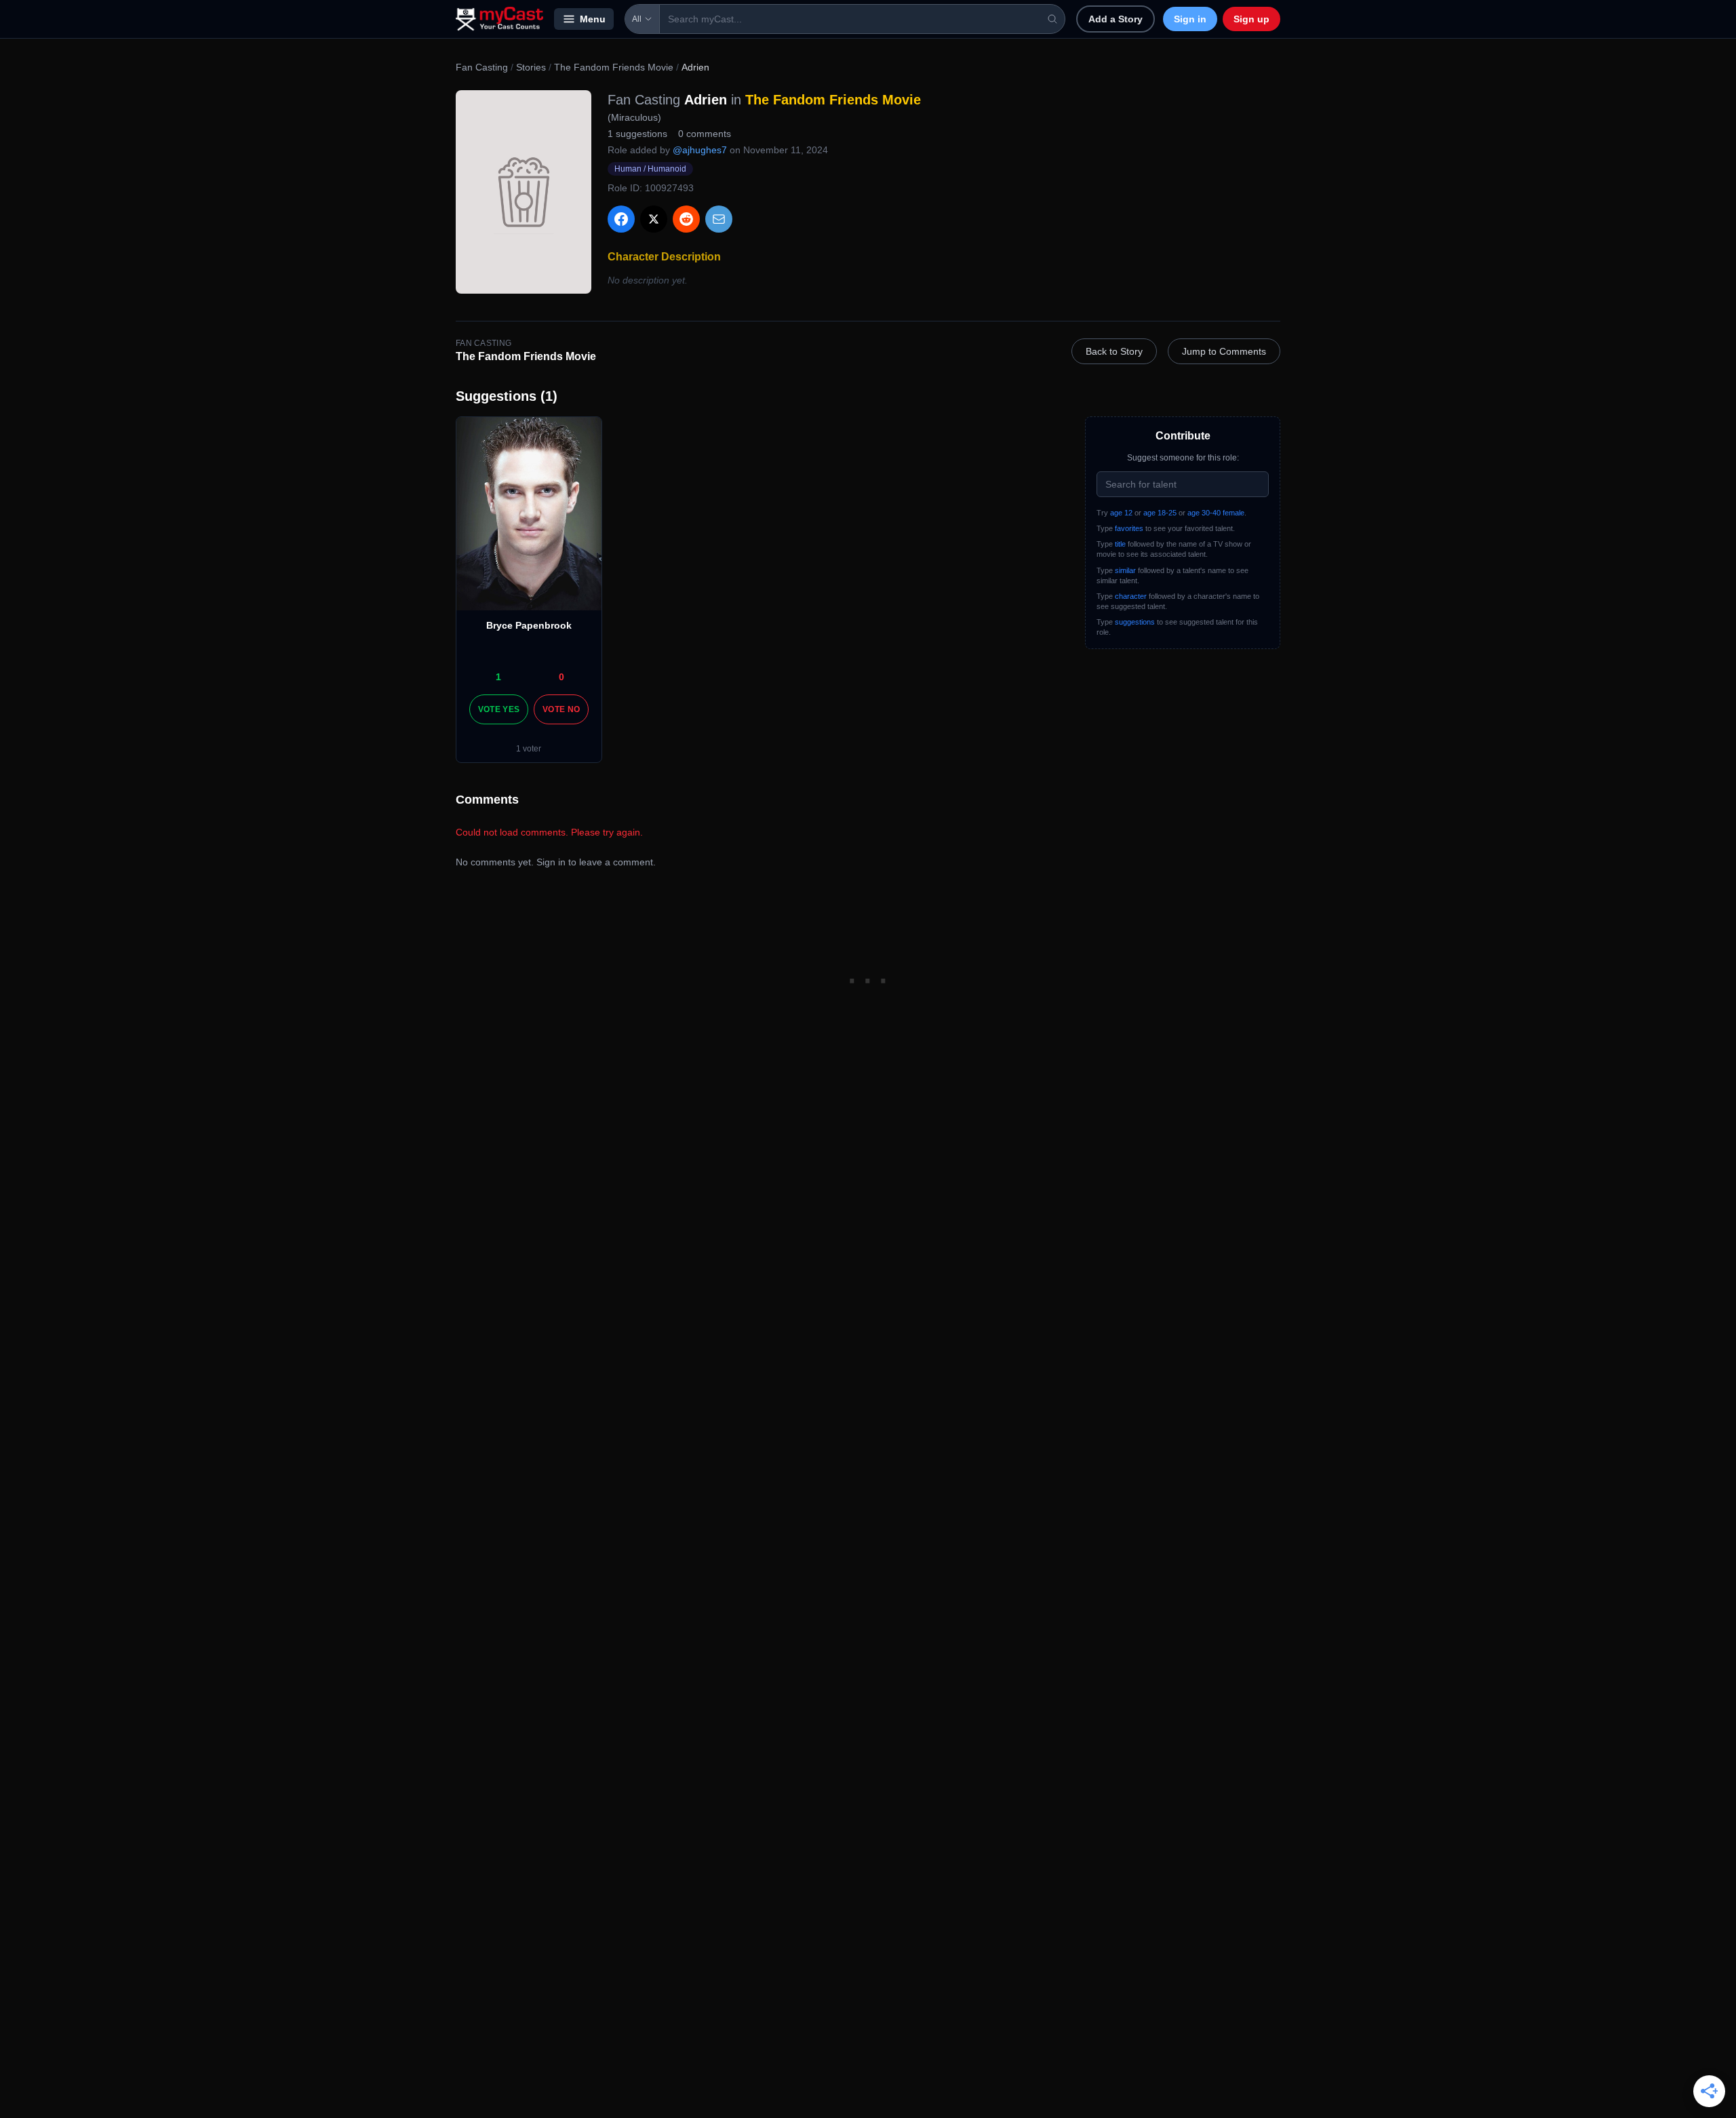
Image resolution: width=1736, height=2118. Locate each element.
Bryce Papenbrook (529, 625)
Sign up (1251, 19)
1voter (529, 749)
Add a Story (1116, 19)
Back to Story (1114, 351)
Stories (531, 67)
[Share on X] (654, 219)
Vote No (561, 709)
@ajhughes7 (700, 150)
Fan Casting (482, 67)
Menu (593, 19)
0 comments (705, 134)
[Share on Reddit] (686, 219)
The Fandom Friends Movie (614, 67)
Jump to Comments (1224, 351)
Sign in (1190, 19)
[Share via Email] (719, 219)
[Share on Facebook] (621, 219)
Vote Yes (499, 709)
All (637, 19)
